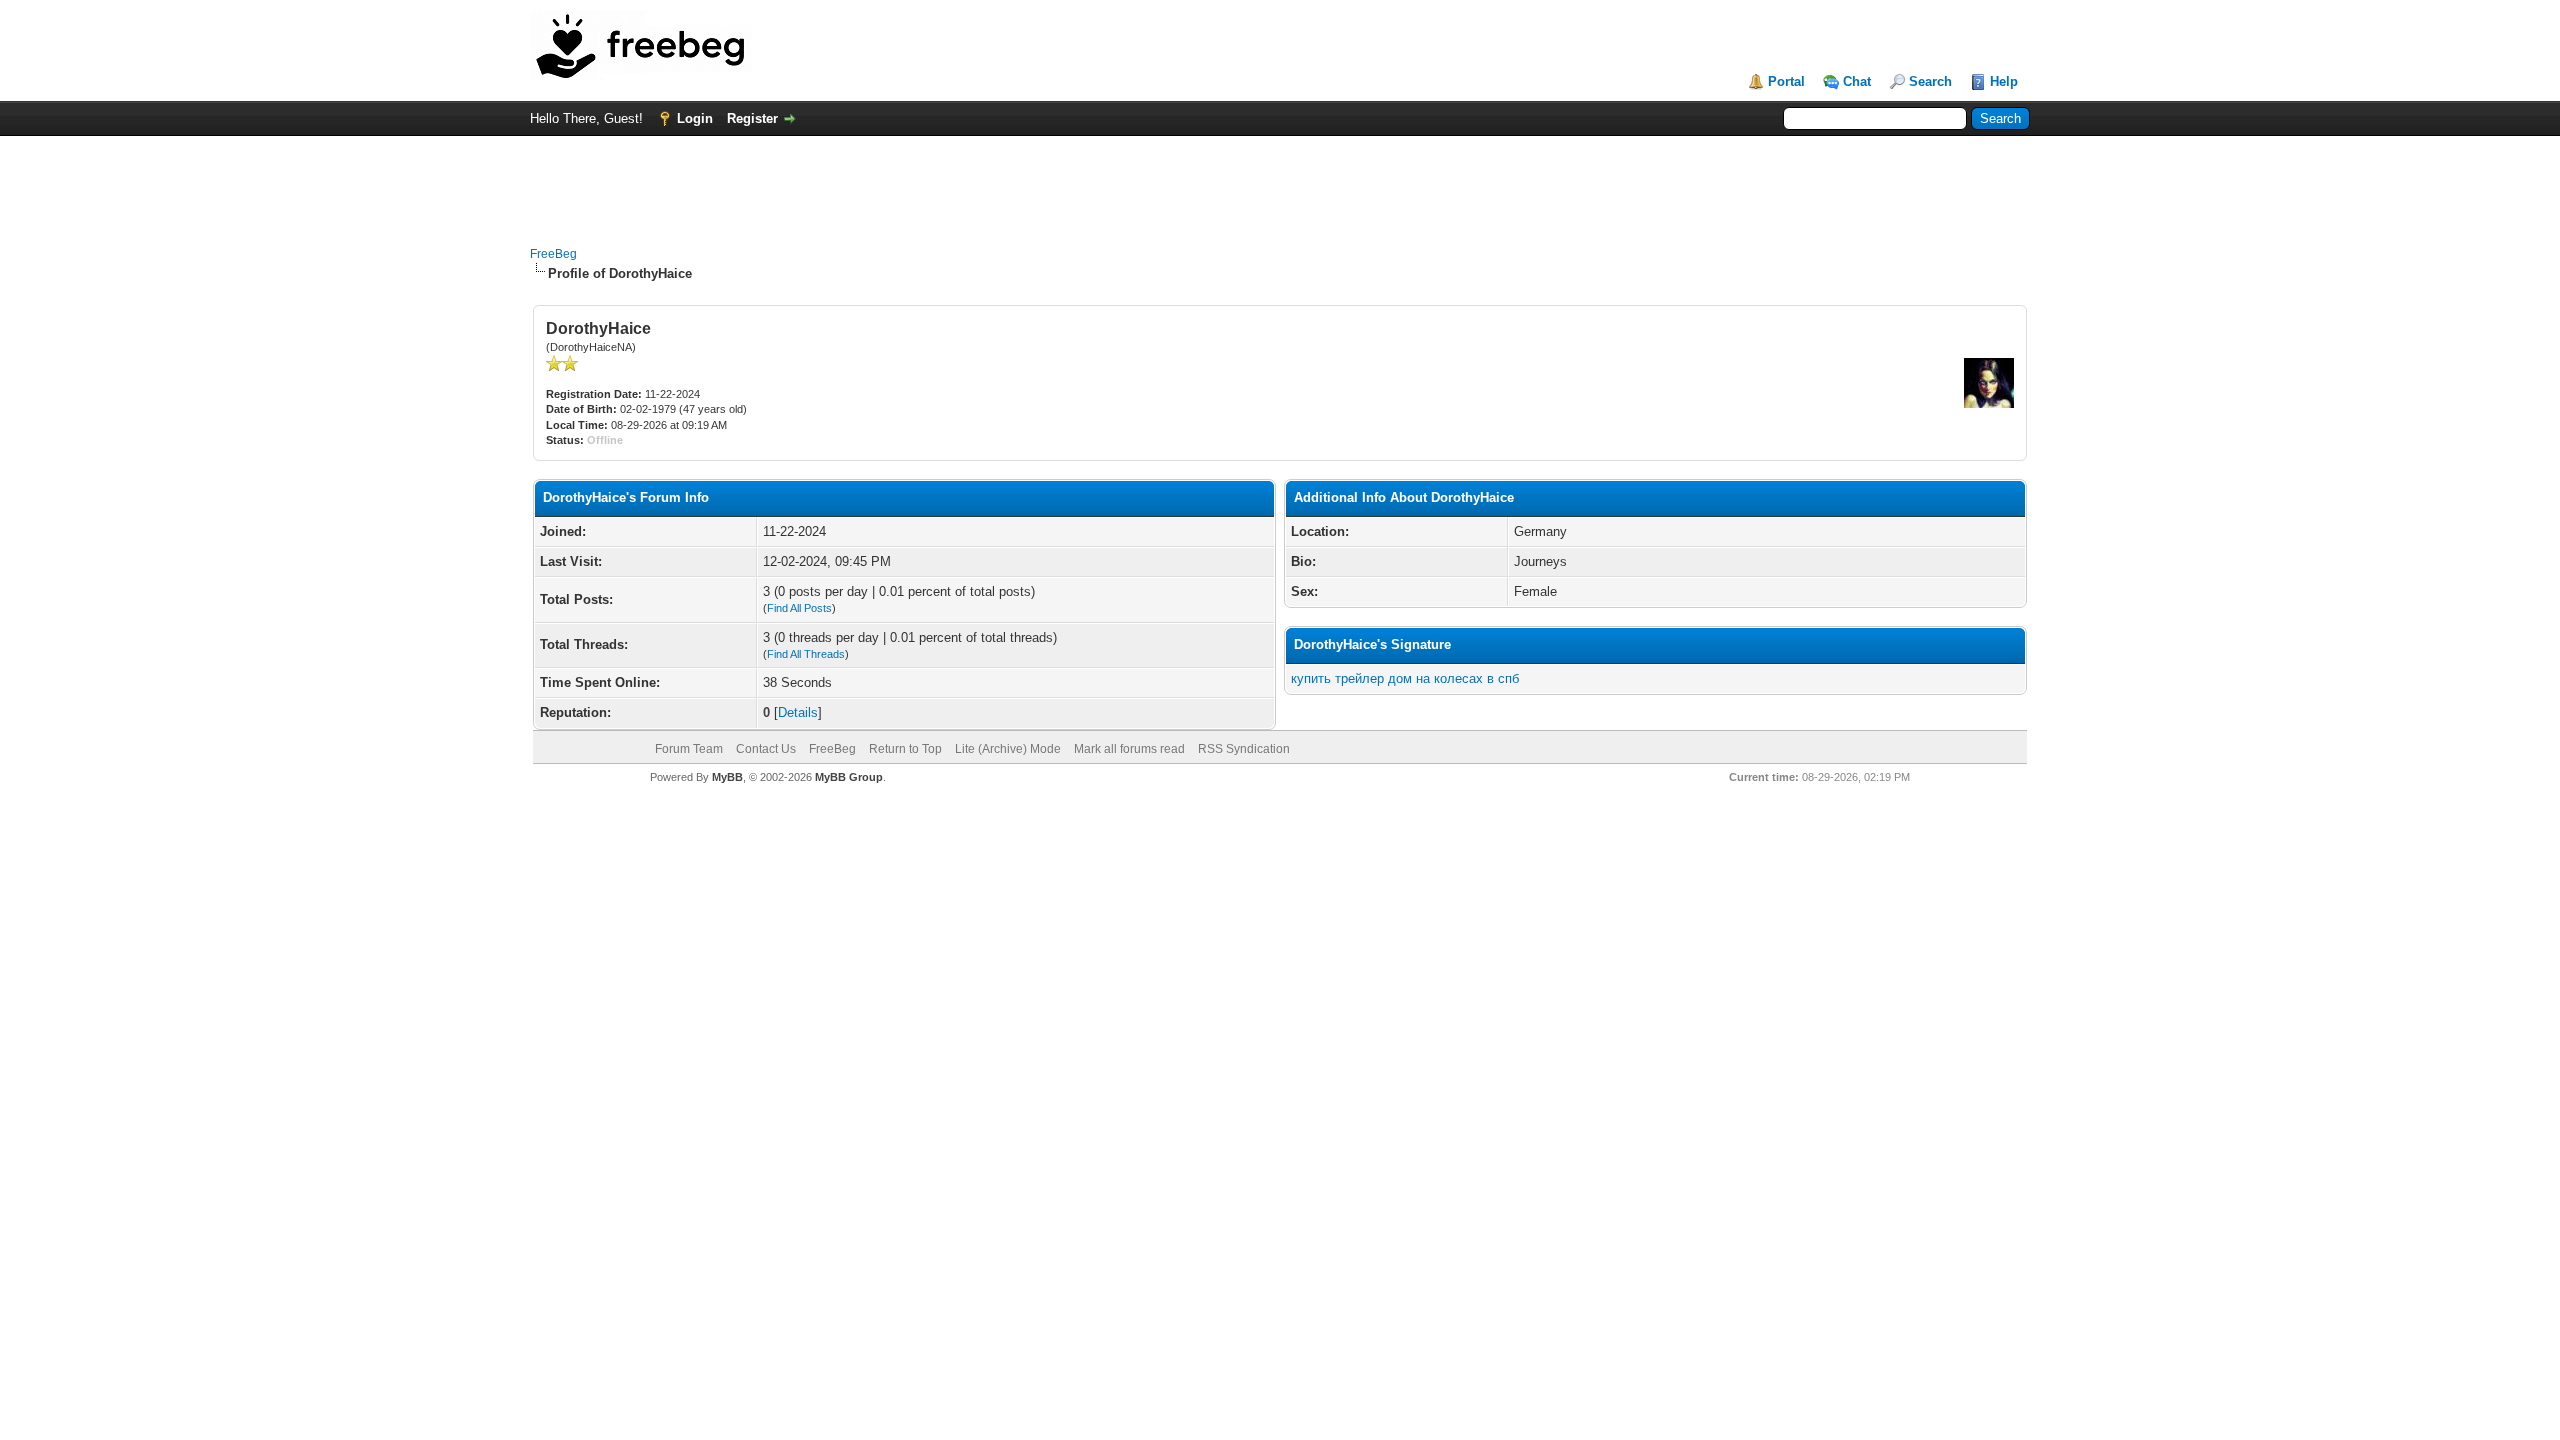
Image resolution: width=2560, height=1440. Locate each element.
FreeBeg (553, 254)
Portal (1786, 81)
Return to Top (905, 749)
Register (752, 118)
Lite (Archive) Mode (1008, 749)
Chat (1857, 81)
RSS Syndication (1244, 749)
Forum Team (689, 749)
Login (695, 118)
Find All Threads (806, 654)
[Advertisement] (1280, 181)
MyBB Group (849, 777)
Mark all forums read (1129, 749)
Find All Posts (799, 608)
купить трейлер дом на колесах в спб (1405, 678)
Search (1930, 81)
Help (2004, 81)
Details (798, 712)
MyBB (727, 777)
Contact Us (766, 749)
